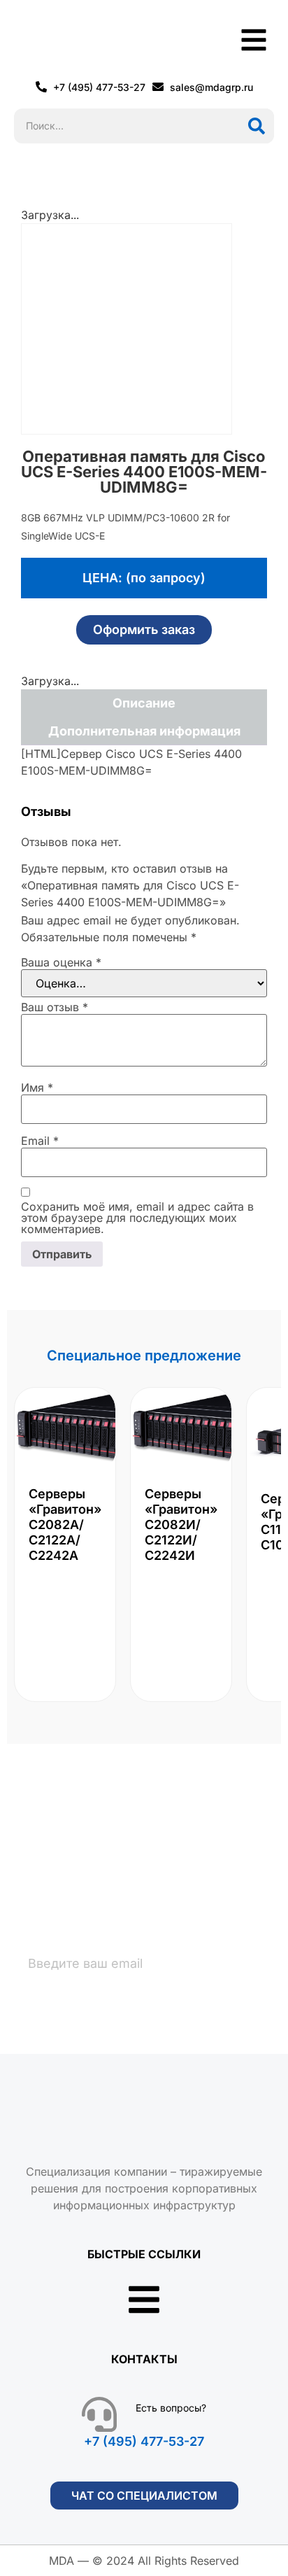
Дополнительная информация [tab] (144, 731)
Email (40, 1141)
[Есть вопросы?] (99, 2414)
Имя (37, 1088)
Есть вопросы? (171, 2408)
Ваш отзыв (55, 1007)
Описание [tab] (144, 703)
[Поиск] (257, 126)
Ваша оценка (61, 962)
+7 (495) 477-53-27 (144, 2441)
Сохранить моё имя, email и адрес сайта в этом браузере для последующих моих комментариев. (137, 1218)
